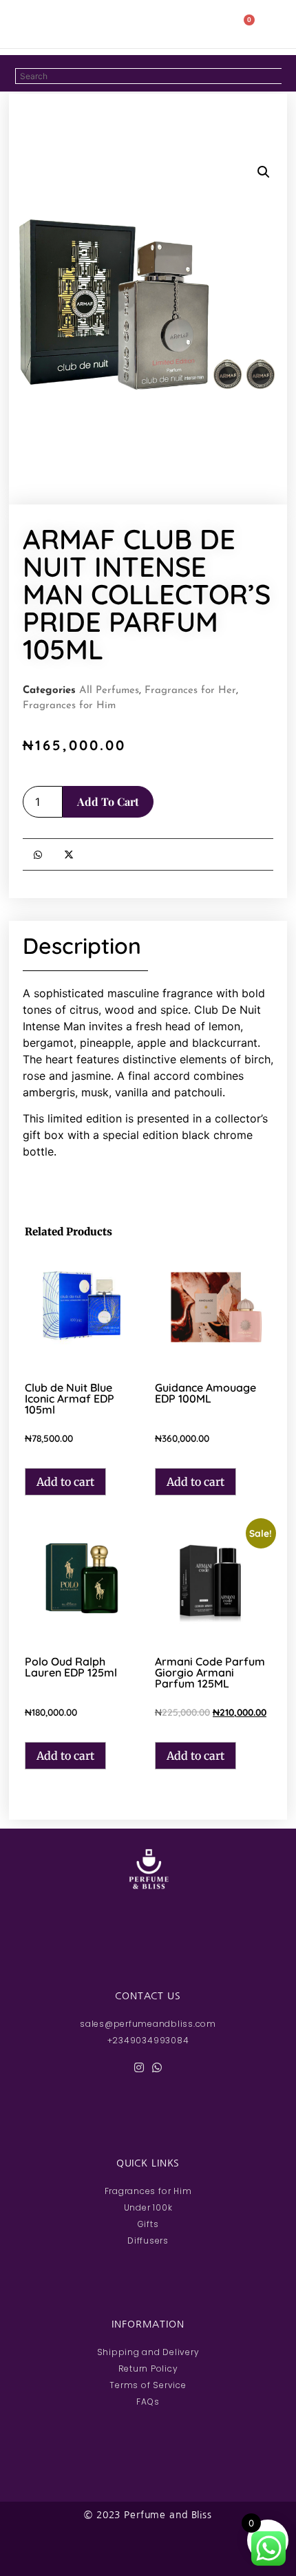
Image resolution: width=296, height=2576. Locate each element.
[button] (40, 24)
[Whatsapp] (157, 2067)
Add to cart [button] (65, 1482)
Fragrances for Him (69, 706)
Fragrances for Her (190, 691)
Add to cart (108, 801)
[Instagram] (139, 2067)
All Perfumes (109, 691)
